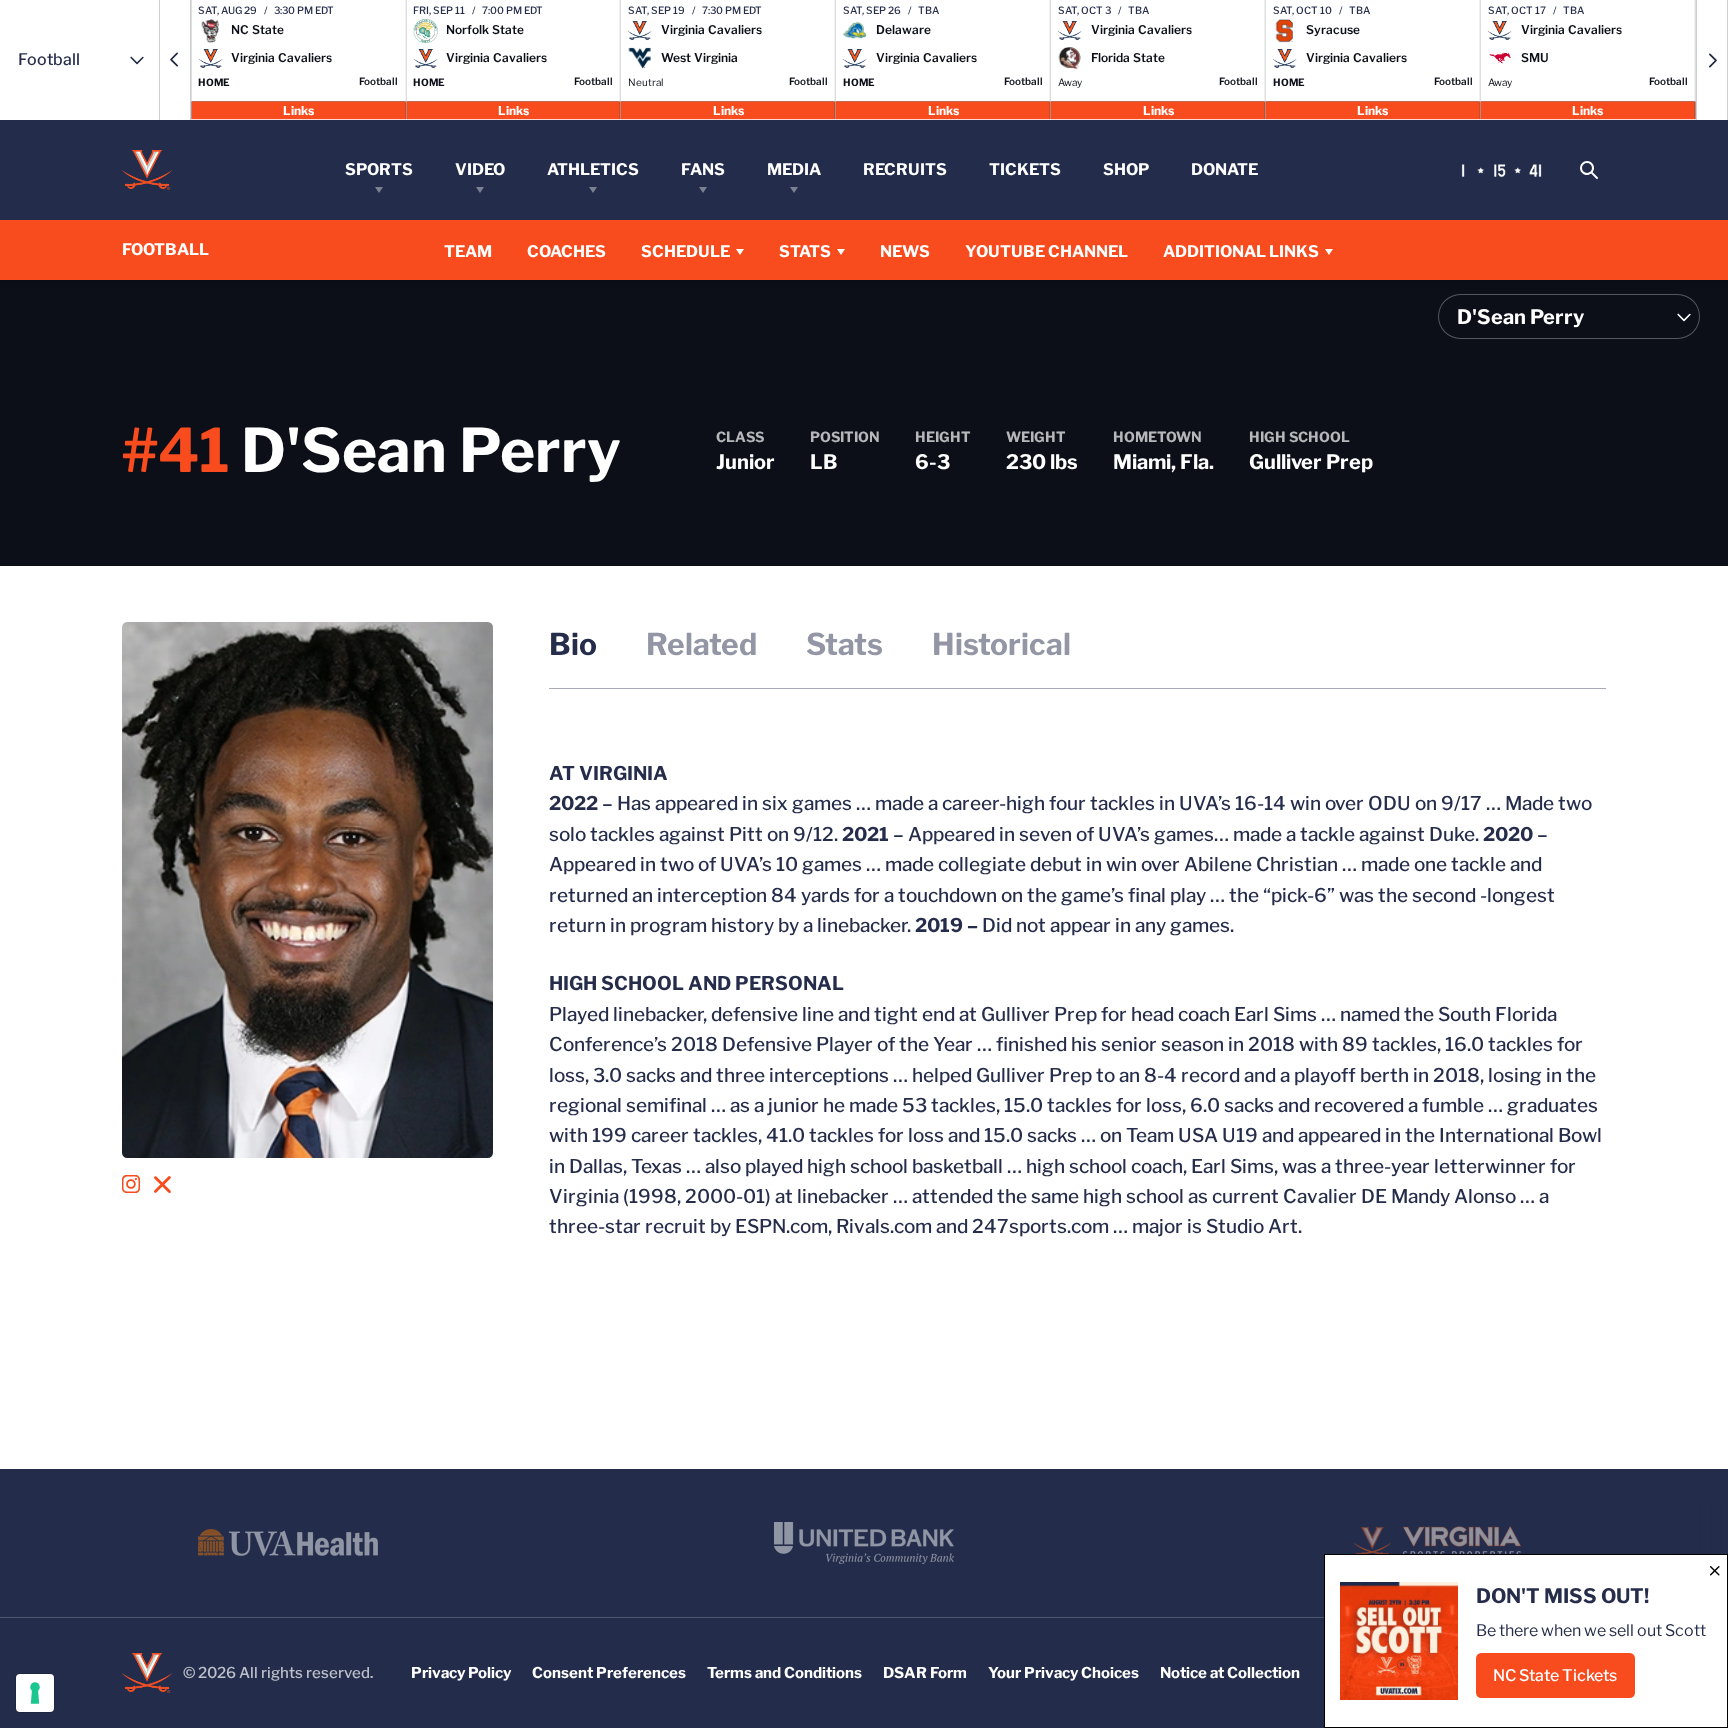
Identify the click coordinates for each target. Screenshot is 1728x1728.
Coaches (566, 251)
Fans (703, 169)
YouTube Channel (1046, 251)
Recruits (905, 169)
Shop (1126, 169)
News (905, 251)
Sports (379, 169)
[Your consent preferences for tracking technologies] (35, 1693)
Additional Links (1241, 251)
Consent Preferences (609, 1673)
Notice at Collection (1230, 1673)
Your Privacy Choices (1063, 1673)
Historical (1001, 644)
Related (701, 644)
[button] (175, 60)
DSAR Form (925, 1673)
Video (480, 169)
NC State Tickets (1564, 1681)
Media (794, 169)
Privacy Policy (461, 1673)
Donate (1224, 169)
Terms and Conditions (784, 1673)
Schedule (685, 251)
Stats (805, 251)
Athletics (593, 169)
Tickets (1025, 169)
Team (468, 251)
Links (298, 109)
